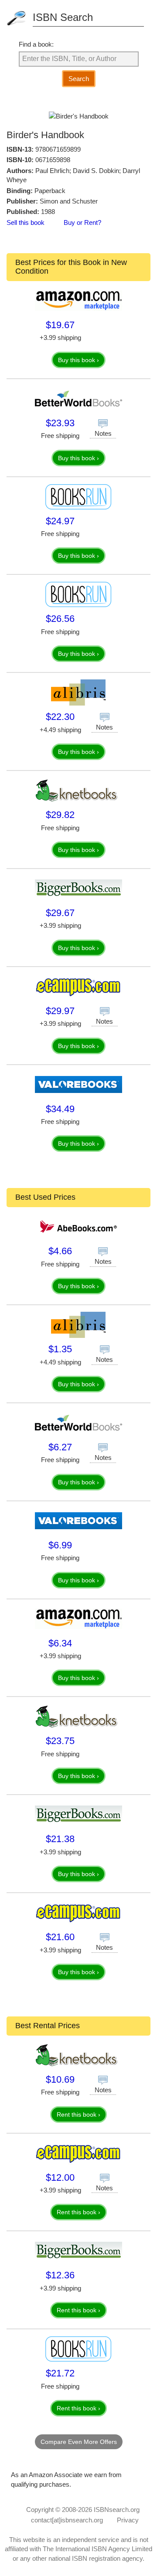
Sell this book (26, 222)
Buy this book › (78, 360)
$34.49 (60, 1109)
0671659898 (53, 160)
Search (79, 79)
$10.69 (60, 2079)
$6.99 (60, 1545)
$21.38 (60, 1839)
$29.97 (60, 1011)
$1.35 (60, 1349)
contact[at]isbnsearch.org (67, 2520)
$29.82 (60, 815)
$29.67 (60, 913)
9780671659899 (58, 149)
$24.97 (60, 521)
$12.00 (60, 2177)
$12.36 (60, 2275)
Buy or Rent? (82, 222)
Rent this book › (78, 2114)
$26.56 (60, 619)
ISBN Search (63, 17)
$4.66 (60, 1251)
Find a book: (36, 44)
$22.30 (60, 717)
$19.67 (60, 325)
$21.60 (60, 1937)
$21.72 (60, 2373)
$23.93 (60, 423)
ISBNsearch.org (117, 2510)
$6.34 (60, 1643)
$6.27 (60, 1447)
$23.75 (60, 1741)
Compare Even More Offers (79, 2442)
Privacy (128, 2520)
